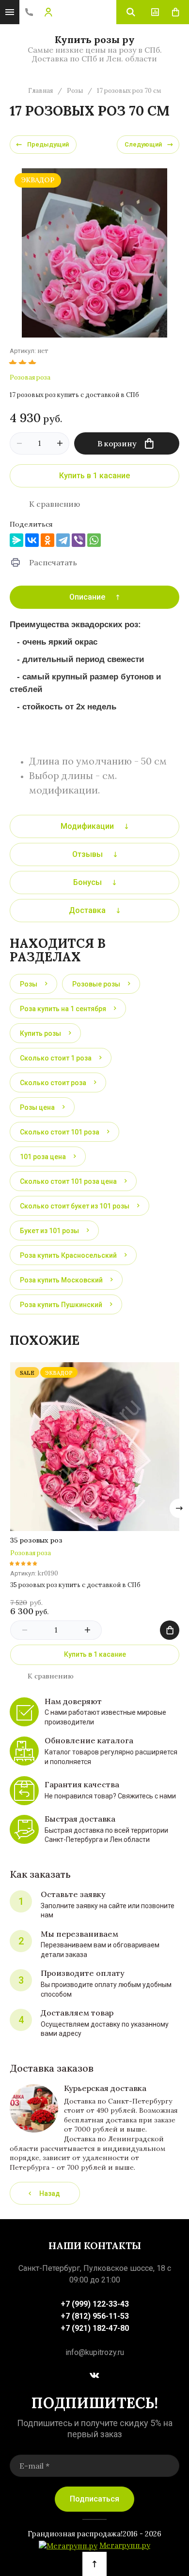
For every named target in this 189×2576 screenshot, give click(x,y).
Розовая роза (30, 377)
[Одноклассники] (47, 540)
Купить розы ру (95, 39)
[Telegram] (63, 540)
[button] (29, 12)
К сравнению (55, 504)
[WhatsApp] (94, 540)
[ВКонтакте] (32, 540)
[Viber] (79, 540)
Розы (75, 91)
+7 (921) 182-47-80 (95, 2328)
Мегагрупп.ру (125, 2546)
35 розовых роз (36, 1540)
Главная (40, 91)
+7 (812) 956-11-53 (95, 2316)
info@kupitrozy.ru (95, 2352)
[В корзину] (170, 1630)
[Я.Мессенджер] (16, 540)
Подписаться (94, 2499)
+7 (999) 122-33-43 (95, 2304)
